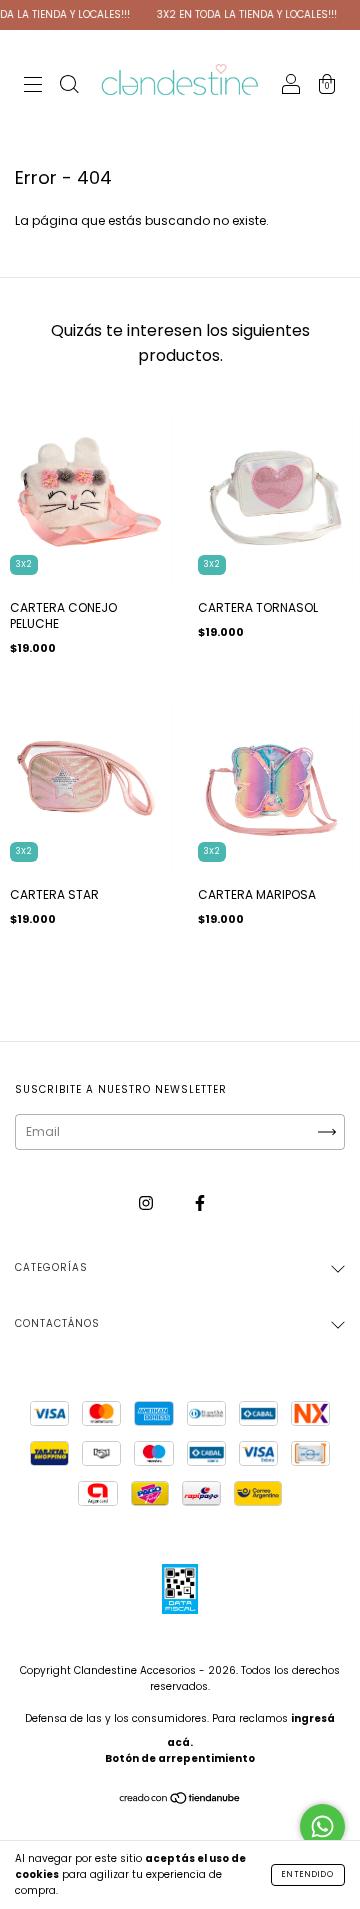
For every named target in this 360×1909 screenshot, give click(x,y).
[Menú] (33, 86)
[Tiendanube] (180, 1800)
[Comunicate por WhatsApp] (322, 1826)
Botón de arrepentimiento (180, 1758)
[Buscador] (69, 86)
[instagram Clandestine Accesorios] (147, 1202)
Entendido (308, 1874)
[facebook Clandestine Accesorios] (200, 1202)
